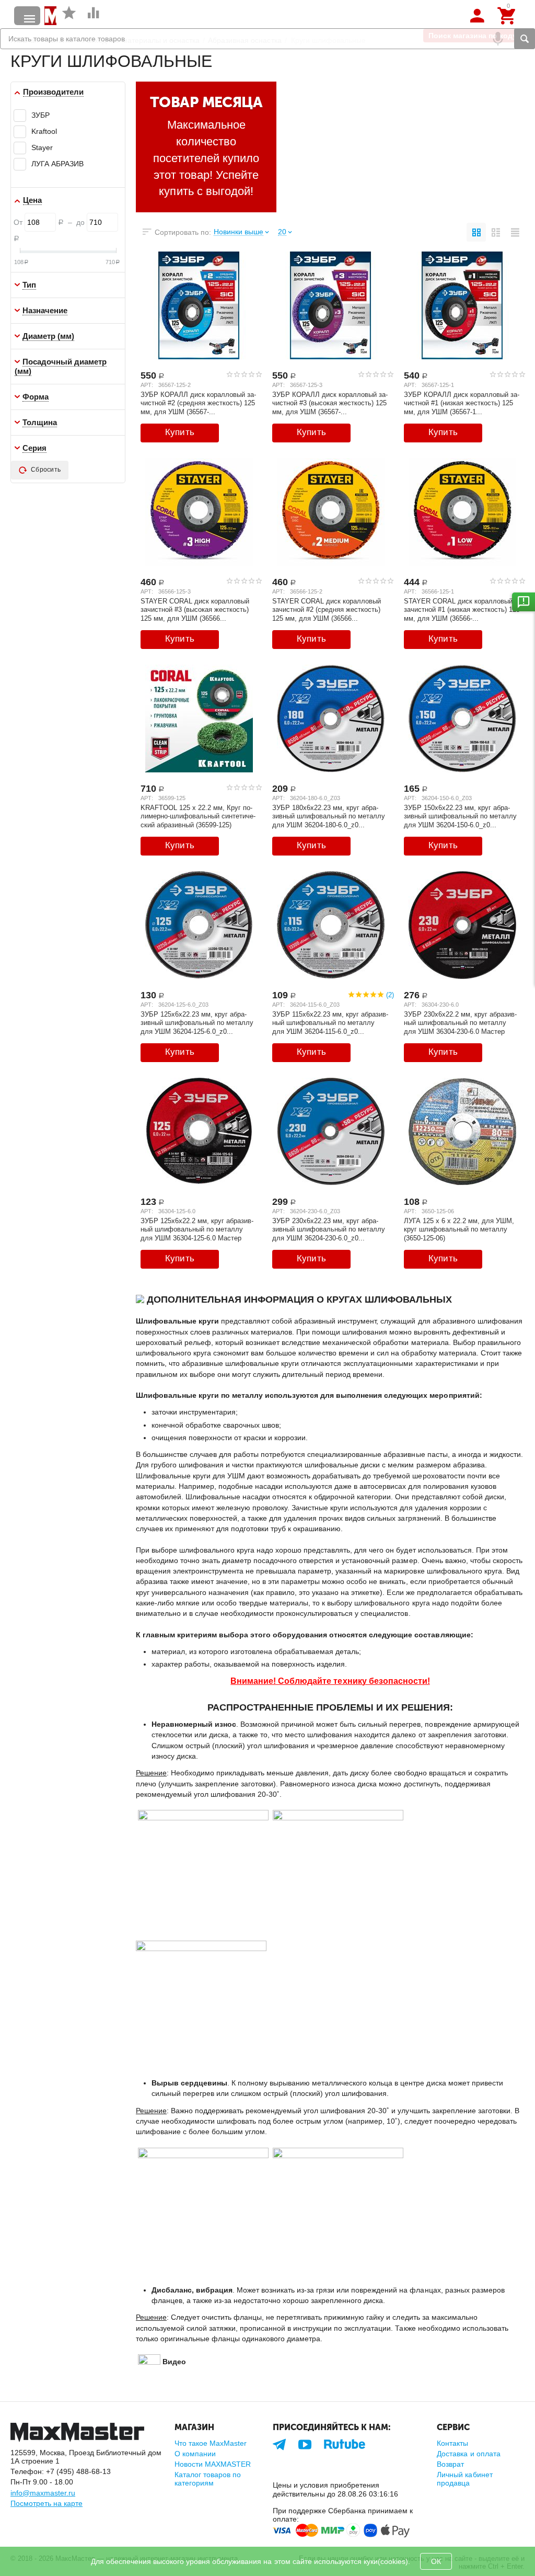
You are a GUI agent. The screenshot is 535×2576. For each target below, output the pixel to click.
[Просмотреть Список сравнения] (94, 18)
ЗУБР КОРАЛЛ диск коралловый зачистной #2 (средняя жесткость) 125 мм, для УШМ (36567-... (198, 403)
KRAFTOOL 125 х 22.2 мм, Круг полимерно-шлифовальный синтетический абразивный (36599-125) (198, 816)
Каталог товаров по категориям (208, 2479)
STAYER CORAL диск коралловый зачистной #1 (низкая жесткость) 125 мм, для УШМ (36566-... (462, 610)
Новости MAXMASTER (213, 2464)
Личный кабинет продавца (464, 2479)
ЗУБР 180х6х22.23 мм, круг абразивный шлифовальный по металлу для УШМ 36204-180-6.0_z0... (329, 816)
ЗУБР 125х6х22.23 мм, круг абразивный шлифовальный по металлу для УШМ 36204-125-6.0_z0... (197, 1023)
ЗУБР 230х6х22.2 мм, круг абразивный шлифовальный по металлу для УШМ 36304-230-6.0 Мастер (460, 1023)
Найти (525, 39)
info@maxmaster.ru (43, 2493)
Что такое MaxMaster (211, 2443)
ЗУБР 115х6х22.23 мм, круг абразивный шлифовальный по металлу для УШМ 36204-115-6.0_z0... (330, 1023)
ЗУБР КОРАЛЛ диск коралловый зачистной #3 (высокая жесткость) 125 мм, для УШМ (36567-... (330, 403)
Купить (180, 432)
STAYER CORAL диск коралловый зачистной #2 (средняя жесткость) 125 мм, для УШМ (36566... (327, 610)
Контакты (452, 2443)
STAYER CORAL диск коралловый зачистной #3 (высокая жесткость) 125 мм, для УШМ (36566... (195, 610)
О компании (195, 2454)
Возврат (450, 2464)
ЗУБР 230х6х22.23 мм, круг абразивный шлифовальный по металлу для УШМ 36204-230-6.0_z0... (329, 1229)
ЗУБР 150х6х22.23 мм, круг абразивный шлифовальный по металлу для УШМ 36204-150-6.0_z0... (460, 816)
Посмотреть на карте (46, 2503)
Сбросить (46, 470)
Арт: (147, 385)
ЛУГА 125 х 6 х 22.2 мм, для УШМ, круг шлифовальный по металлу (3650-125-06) (459, 1229)
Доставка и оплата (468, 2454)
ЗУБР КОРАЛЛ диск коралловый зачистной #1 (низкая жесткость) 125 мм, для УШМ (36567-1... (462, 403)
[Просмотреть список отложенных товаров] (69, 18)
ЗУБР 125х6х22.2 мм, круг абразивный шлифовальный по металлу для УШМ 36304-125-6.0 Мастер (197, 1229)
